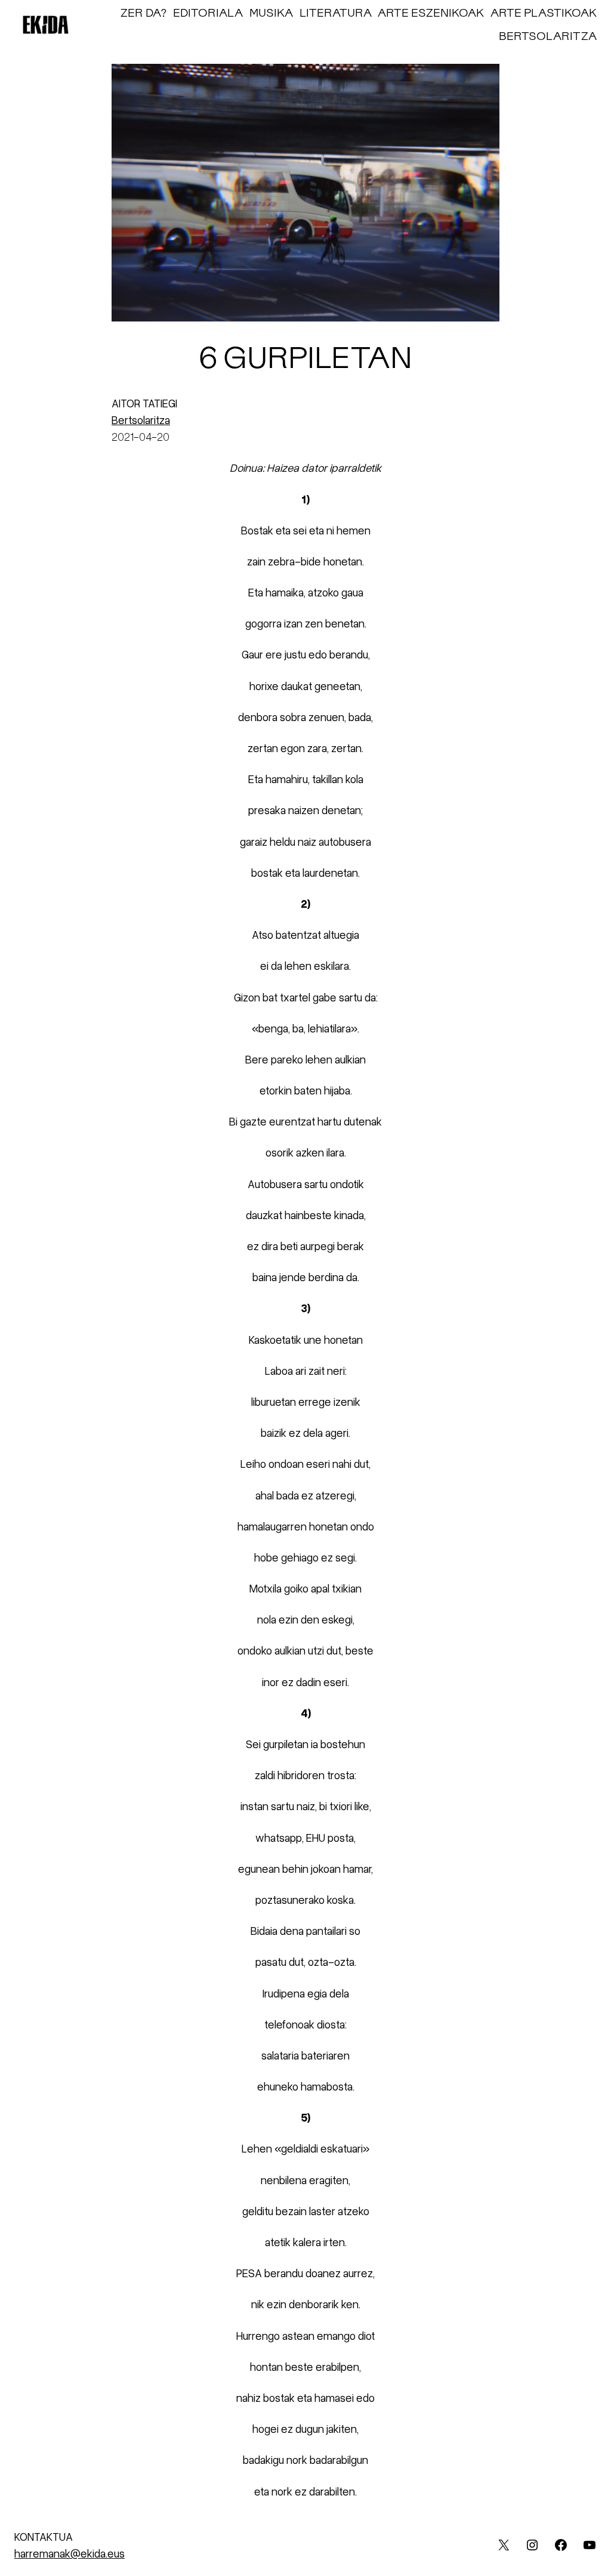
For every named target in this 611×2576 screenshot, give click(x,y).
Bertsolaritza (141, 420)
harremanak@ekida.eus (70, 2553)
